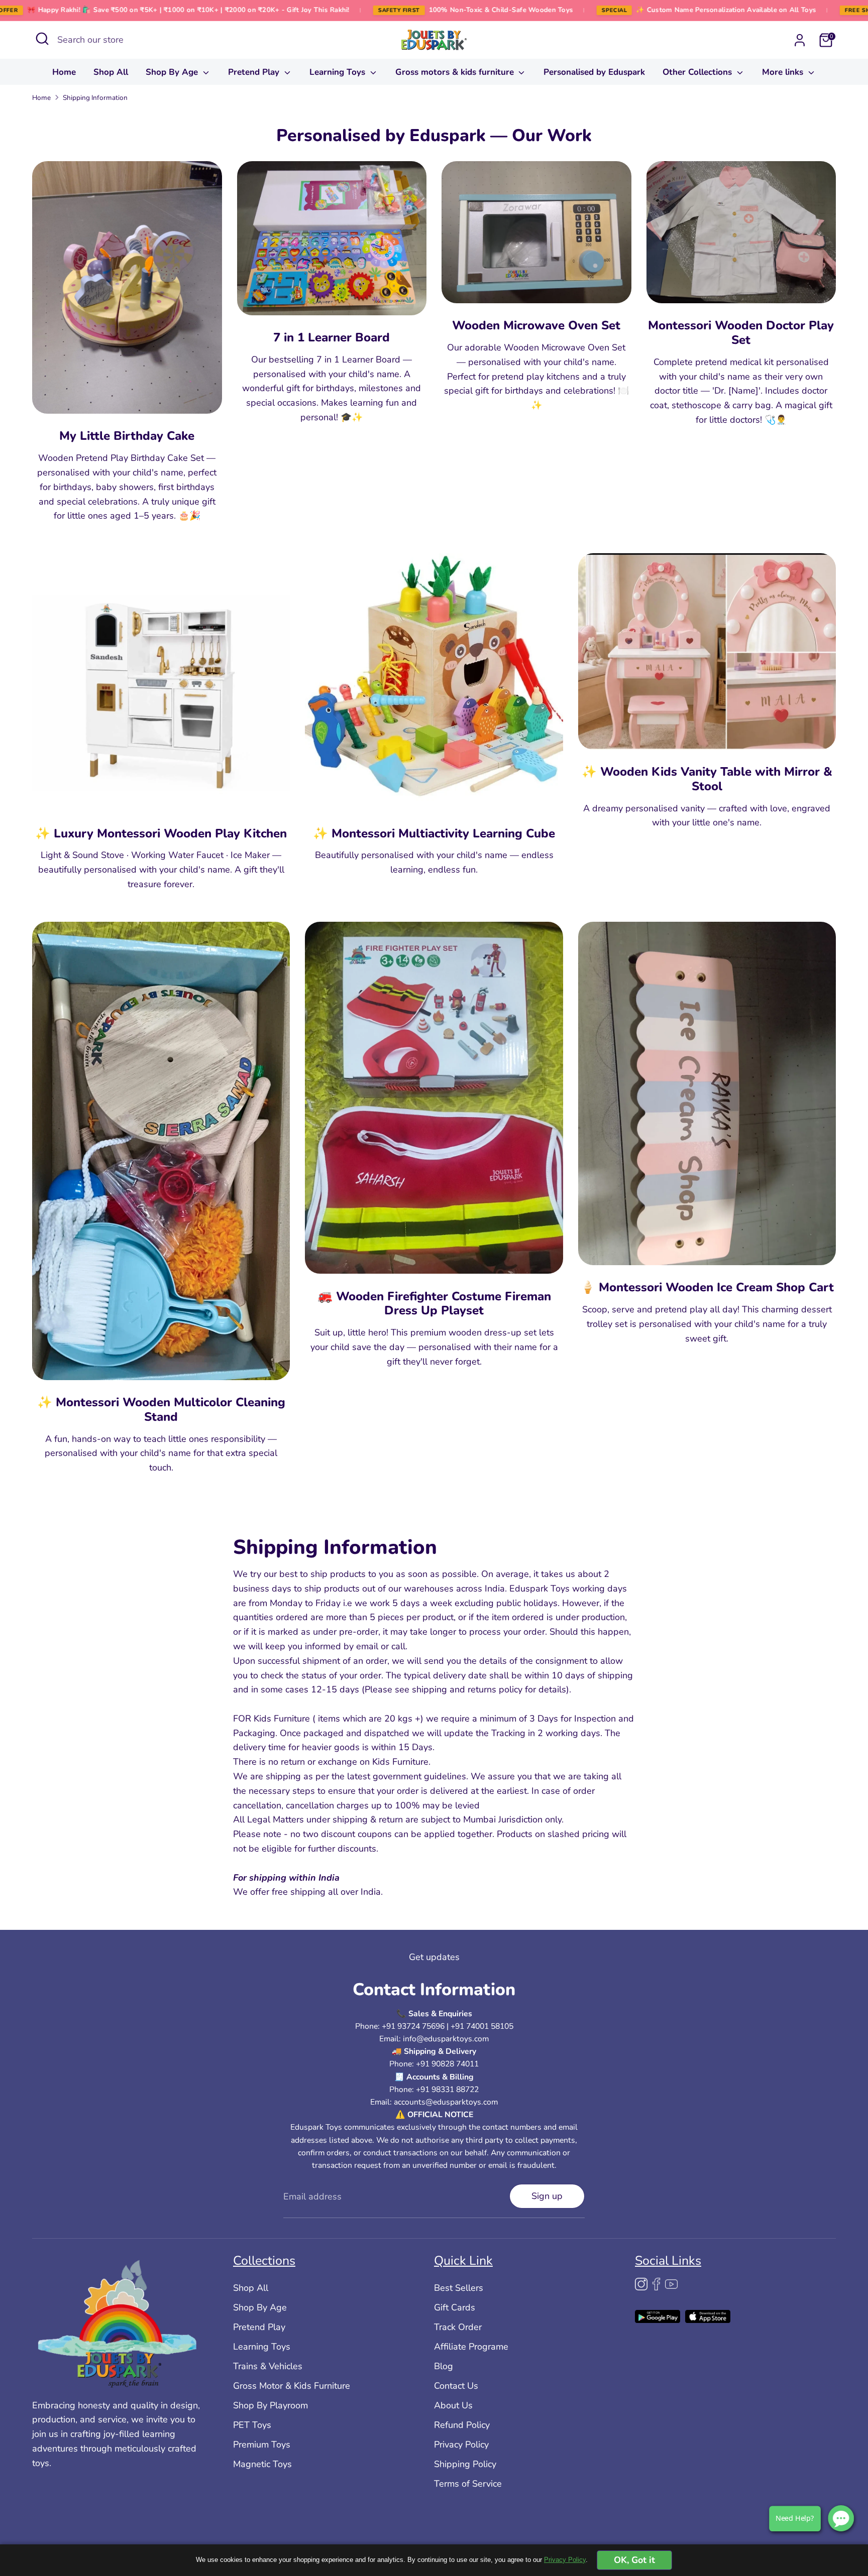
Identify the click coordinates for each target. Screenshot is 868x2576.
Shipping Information (95, 98)
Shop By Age (173, 72)
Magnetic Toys (262, 2464)
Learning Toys (339, 72)
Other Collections (698, 72)
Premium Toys (262, 2444)
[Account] (800, 40)
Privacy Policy (461, 2444)
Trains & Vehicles (268, 2366)
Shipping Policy (465, 2464)
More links (784, 72)
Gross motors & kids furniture (456, 72)
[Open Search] (42, 39)
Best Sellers (459, 2287)
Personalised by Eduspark (594, 72)
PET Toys (252, 2424)
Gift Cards (455, 2307)
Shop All (111, 72)
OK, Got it (634, 2560)
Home (64, 72)
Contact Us (456, 2385)
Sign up (547, 2195)
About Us (453, 2405)
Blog (444, 2366)
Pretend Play (255, 72)
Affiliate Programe (471, 2346)
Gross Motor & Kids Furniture (292, 2385)
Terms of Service (468, 2483)
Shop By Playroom (270, 2405)
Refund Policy (462, 2424)
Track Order (458, 2326)
